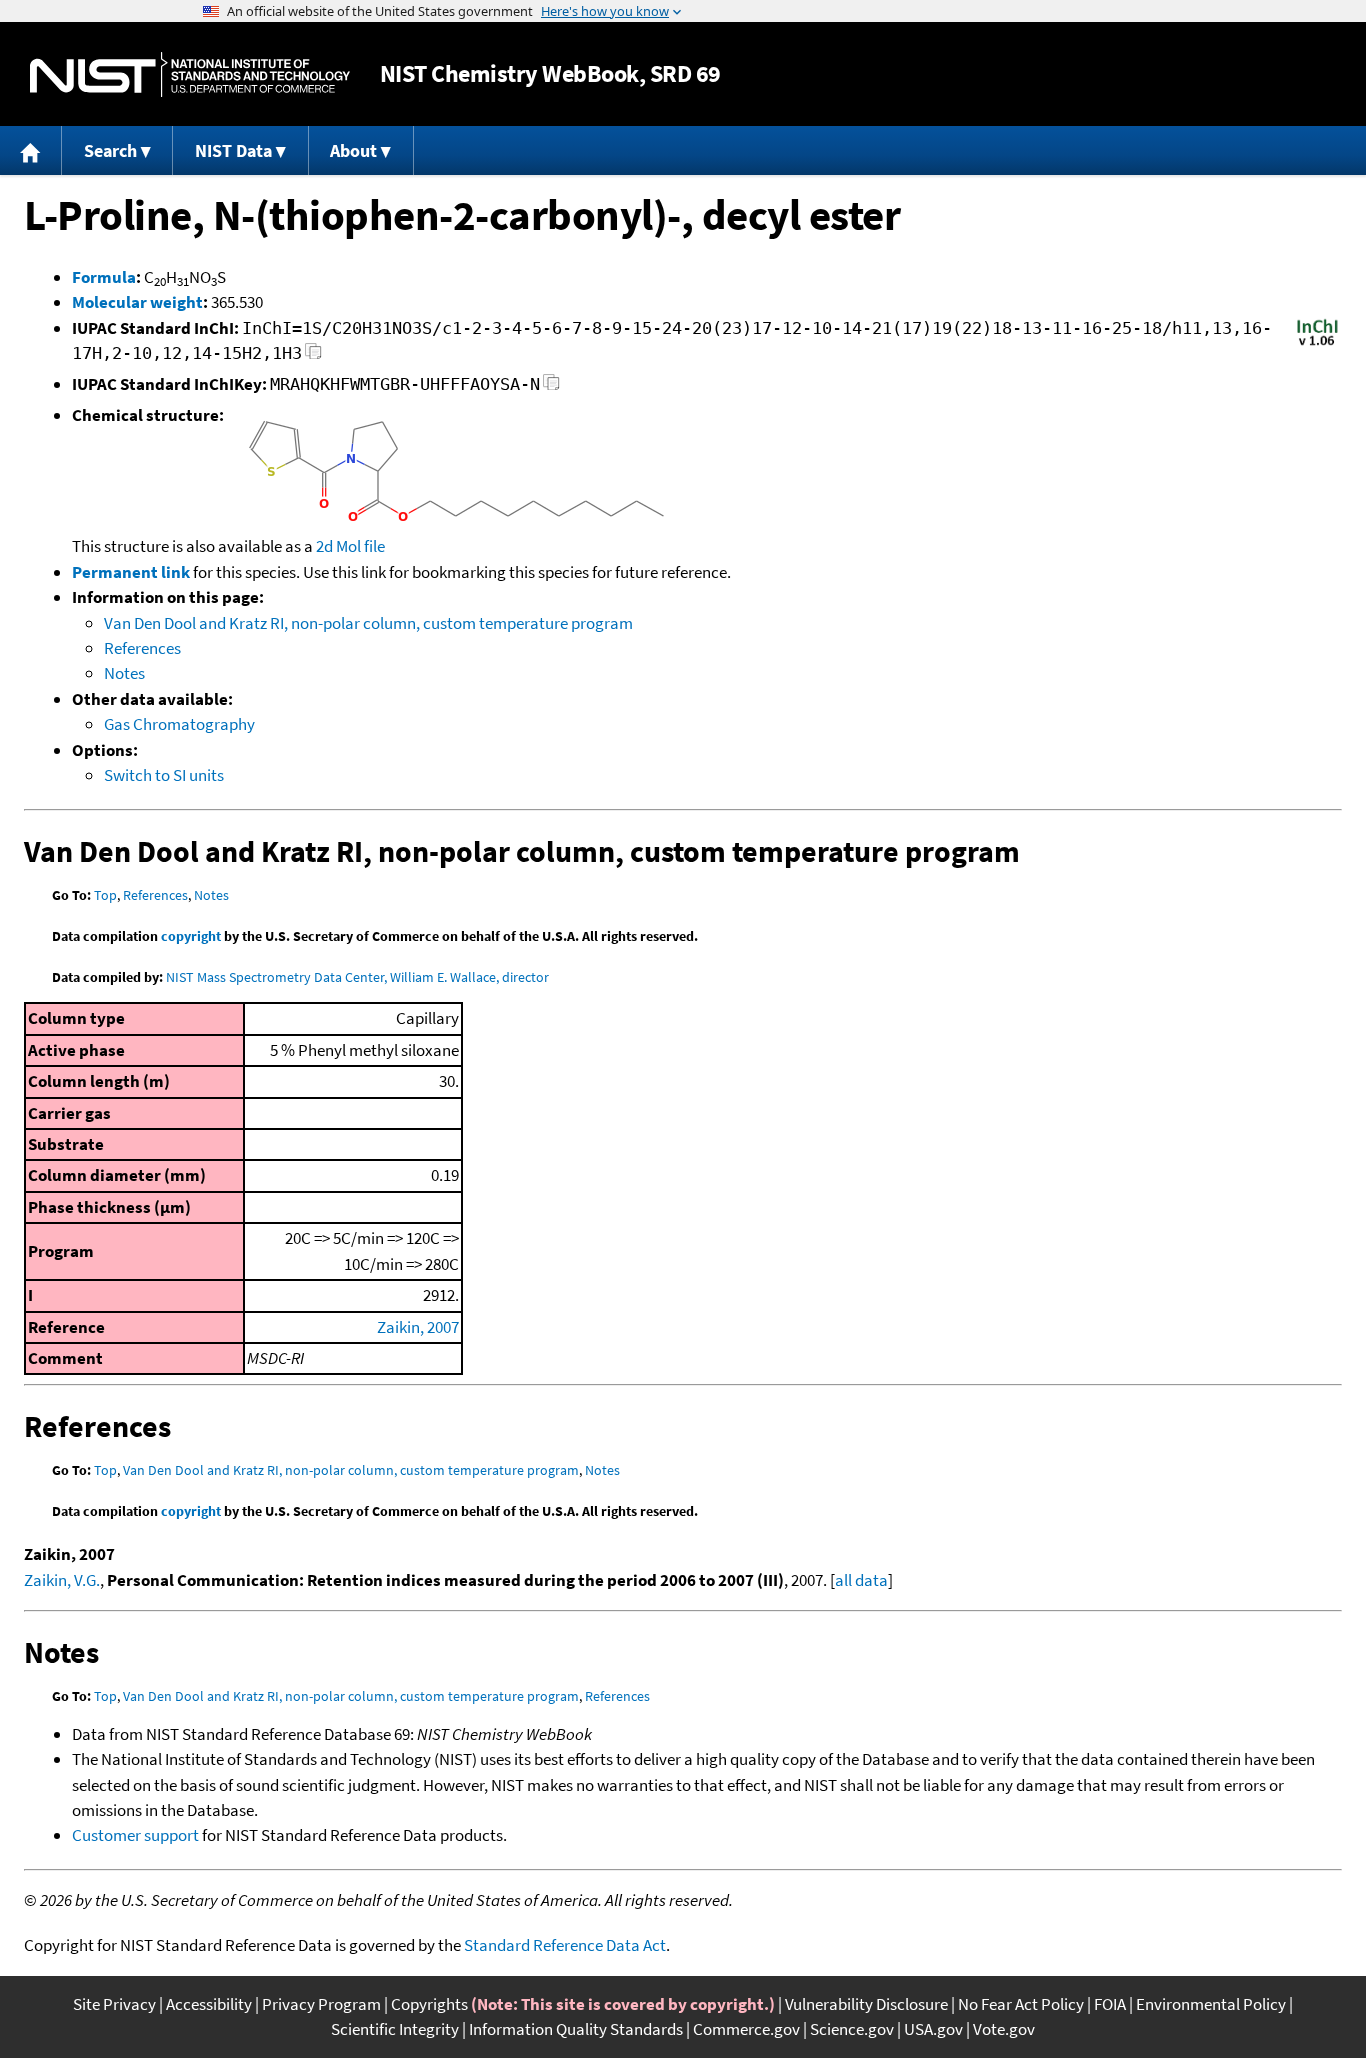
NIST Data (233, 150)
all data (861, 1580)
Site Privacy (114, 2004)
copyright (191, 936)
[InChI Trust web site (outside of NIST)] (1317, 344)
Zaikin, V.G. (62, 1580)
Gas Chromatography (179, 724)
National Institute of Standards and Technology (190, 74)
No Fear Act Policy (1021, 2004)
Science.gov (852, 2029)
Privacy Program (321, 2004)
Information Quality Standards (576, 2029)
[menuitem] (31, 150)
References (142, 648)
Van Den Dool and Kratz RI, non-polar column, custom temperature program (368, 623)
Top (105, 895)
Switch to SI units (164, 775)
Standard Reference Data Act (565, 1945)
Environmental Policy (1211, 2004)
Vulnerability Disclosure (866, 2004)
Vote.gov (1004, 2029)
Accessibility (209, 2004)
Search (110, 150)
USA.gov (933, 2029)
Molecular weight (137, 302)
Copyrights (429, 2004)
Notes (124, 673)
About (353, 150)
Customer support (135, 1835)
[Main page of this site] (31, 150)
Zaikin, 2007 (418, 1327)
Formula (104, 277)
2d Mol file (350, 546)
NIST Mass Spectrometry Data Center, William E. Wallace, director (357, 977)
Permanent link (131, 572)
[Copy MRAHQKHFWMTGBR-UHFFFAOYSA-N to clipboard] (551, 387)
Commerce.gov (746, 2029)
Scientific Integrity (395, 2029)
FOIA (1110, 2004)
